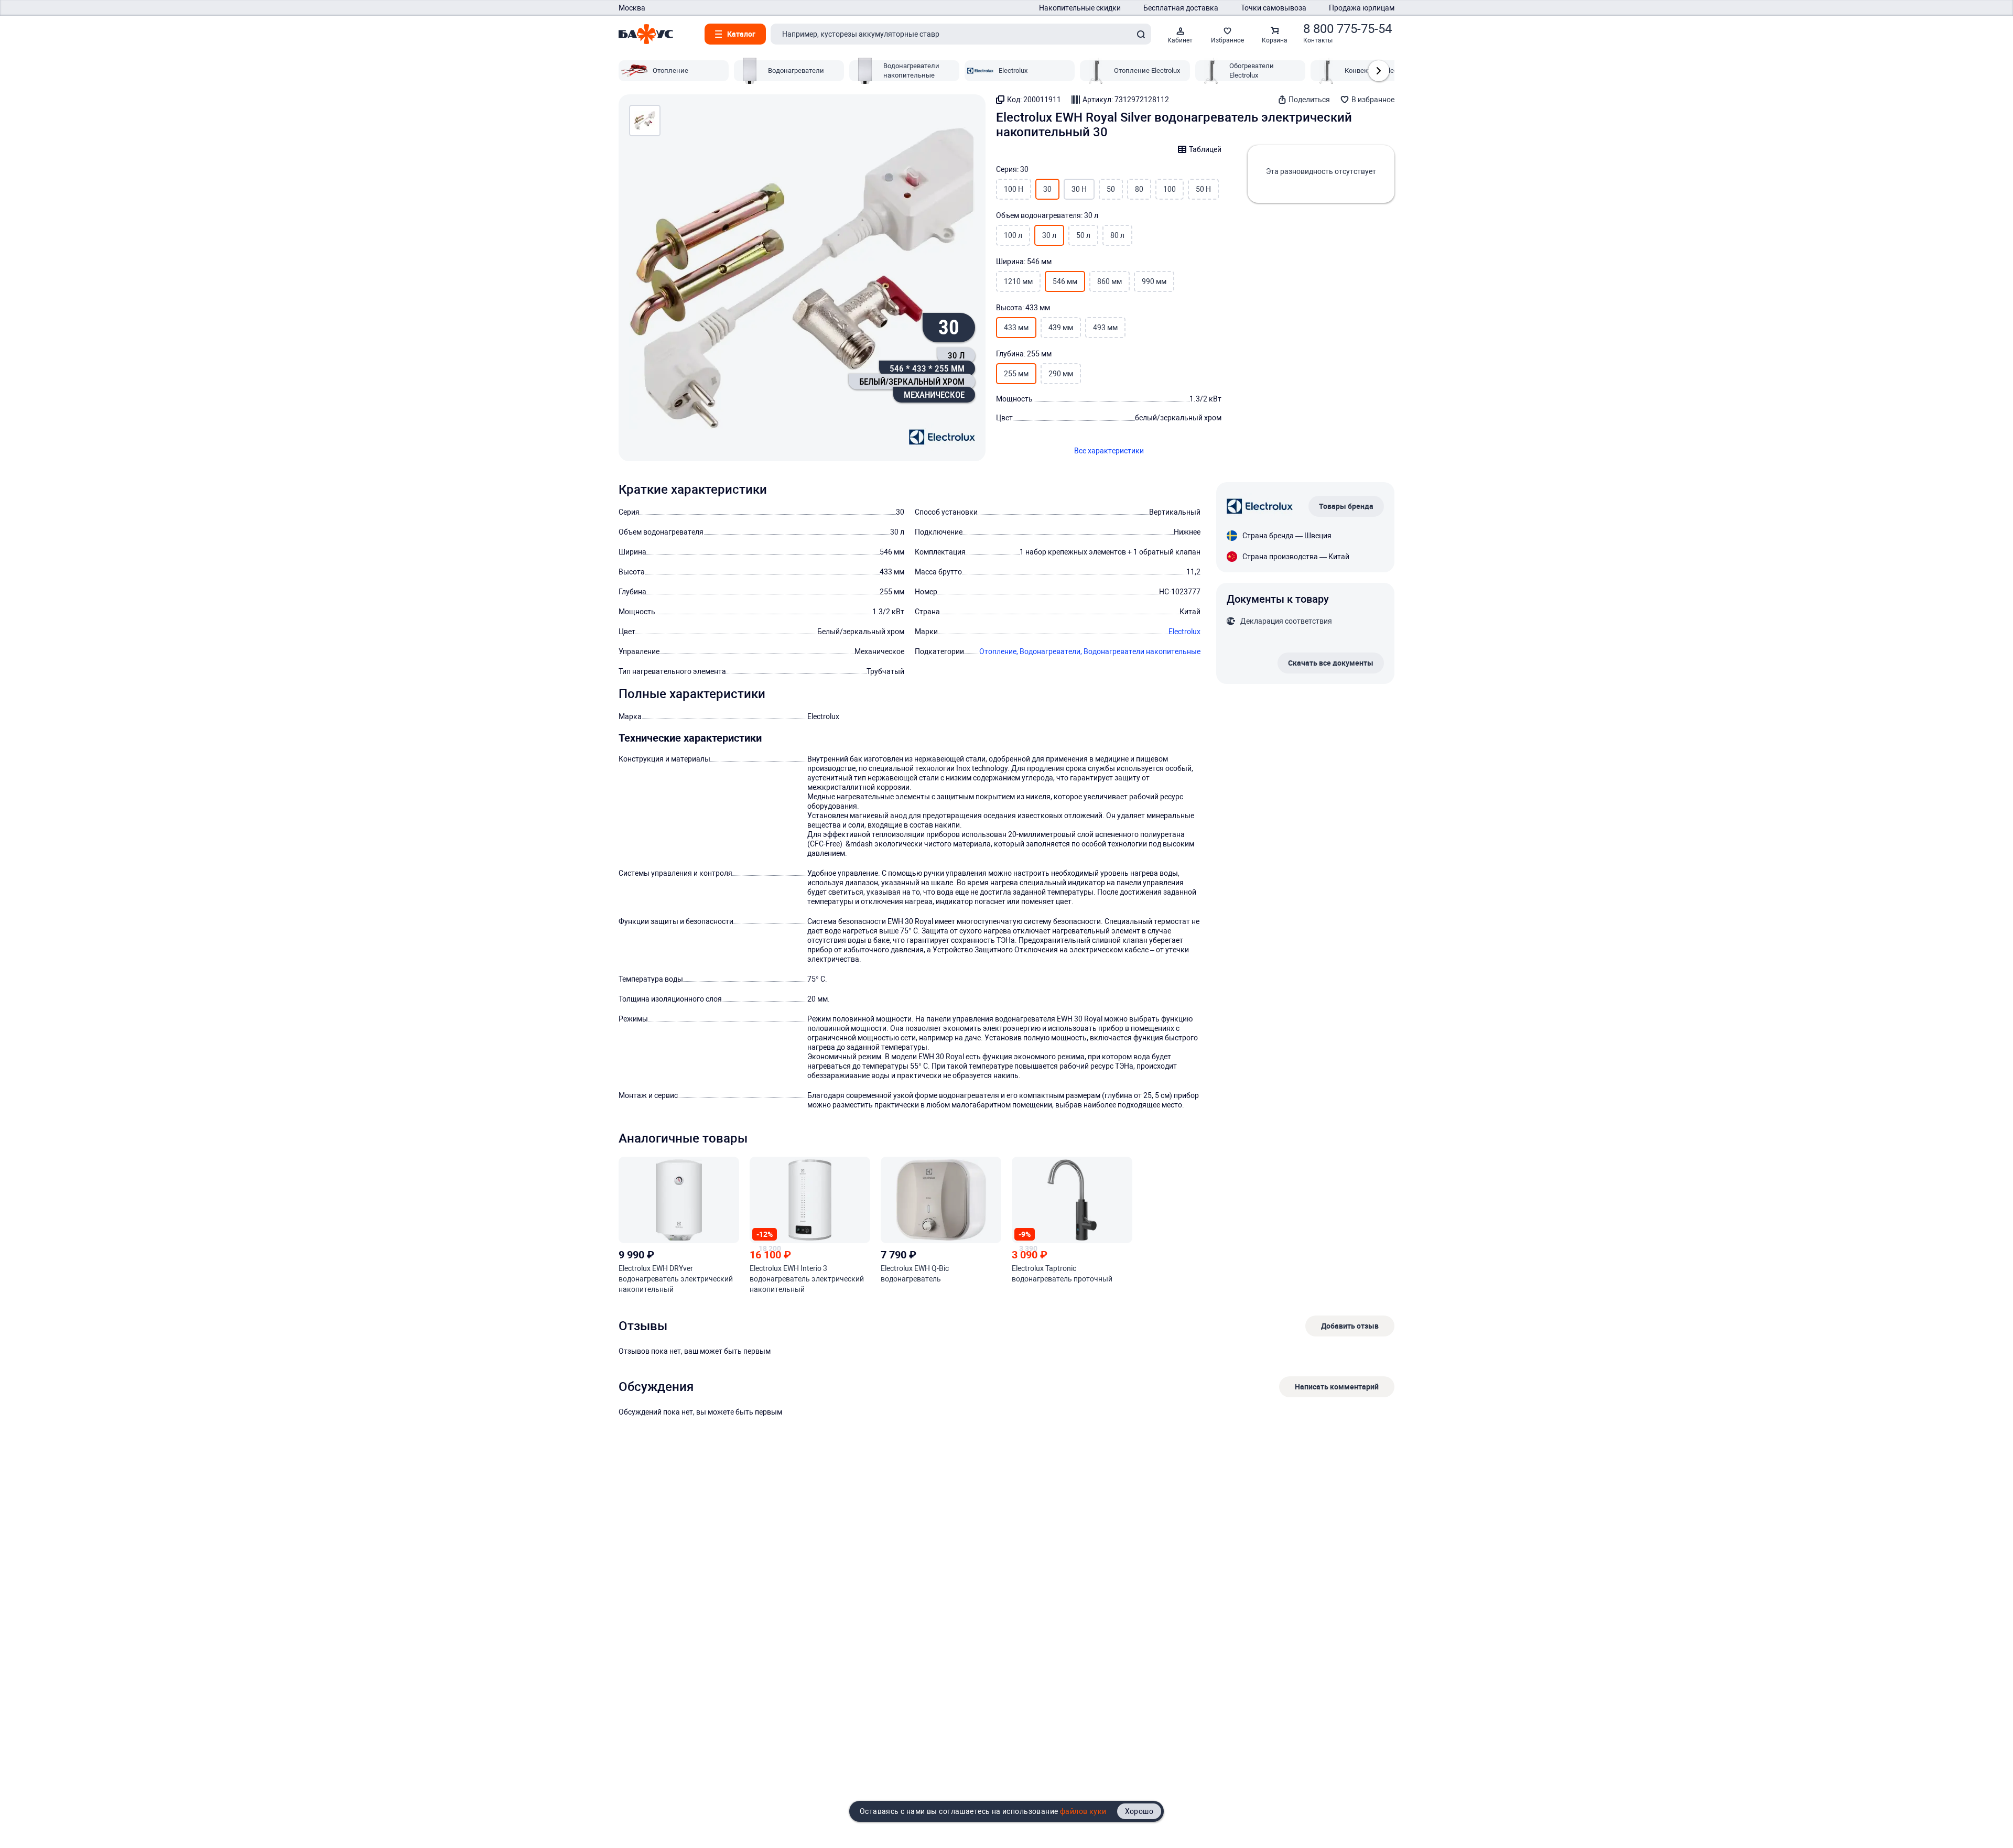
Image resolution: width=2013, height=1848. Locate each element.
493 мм (1105, 328)
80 (1139, 189)
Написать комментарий (1337, 1387)
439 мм (1061, 328)
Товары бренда (1346, 506)
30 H (1079, 189)
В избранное (1373, 100)
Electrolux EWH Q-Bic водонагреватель (915, 1274)
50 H (1203, 189)
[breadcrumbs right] (1379, 71)
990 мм (1154, 281)
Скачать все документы (1331, 663)
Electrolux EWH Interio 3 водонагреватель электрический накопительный (807, 1279)
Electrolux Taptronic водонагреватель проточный (1062, 1274)
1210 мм (1018, 281)
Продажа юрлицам (1362, 8)
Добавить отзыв (1350, 1326)
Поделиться (1309, 100)
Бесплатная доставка (1181, 8)
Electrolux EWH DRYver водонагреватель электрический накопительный (676, 1279)
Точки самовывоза (1274, 8)
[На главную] (646, 34)
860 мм (1110, 281)
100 (1170, 189)
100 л (1013, 235)
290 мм (1061, 374)
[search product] (1141, 34)
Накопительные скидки (1080, 8)
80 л (1117, 235)
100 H (1014, 189)
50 (1111, 189)
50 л (1083, 235)
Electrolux (1184, 632)
